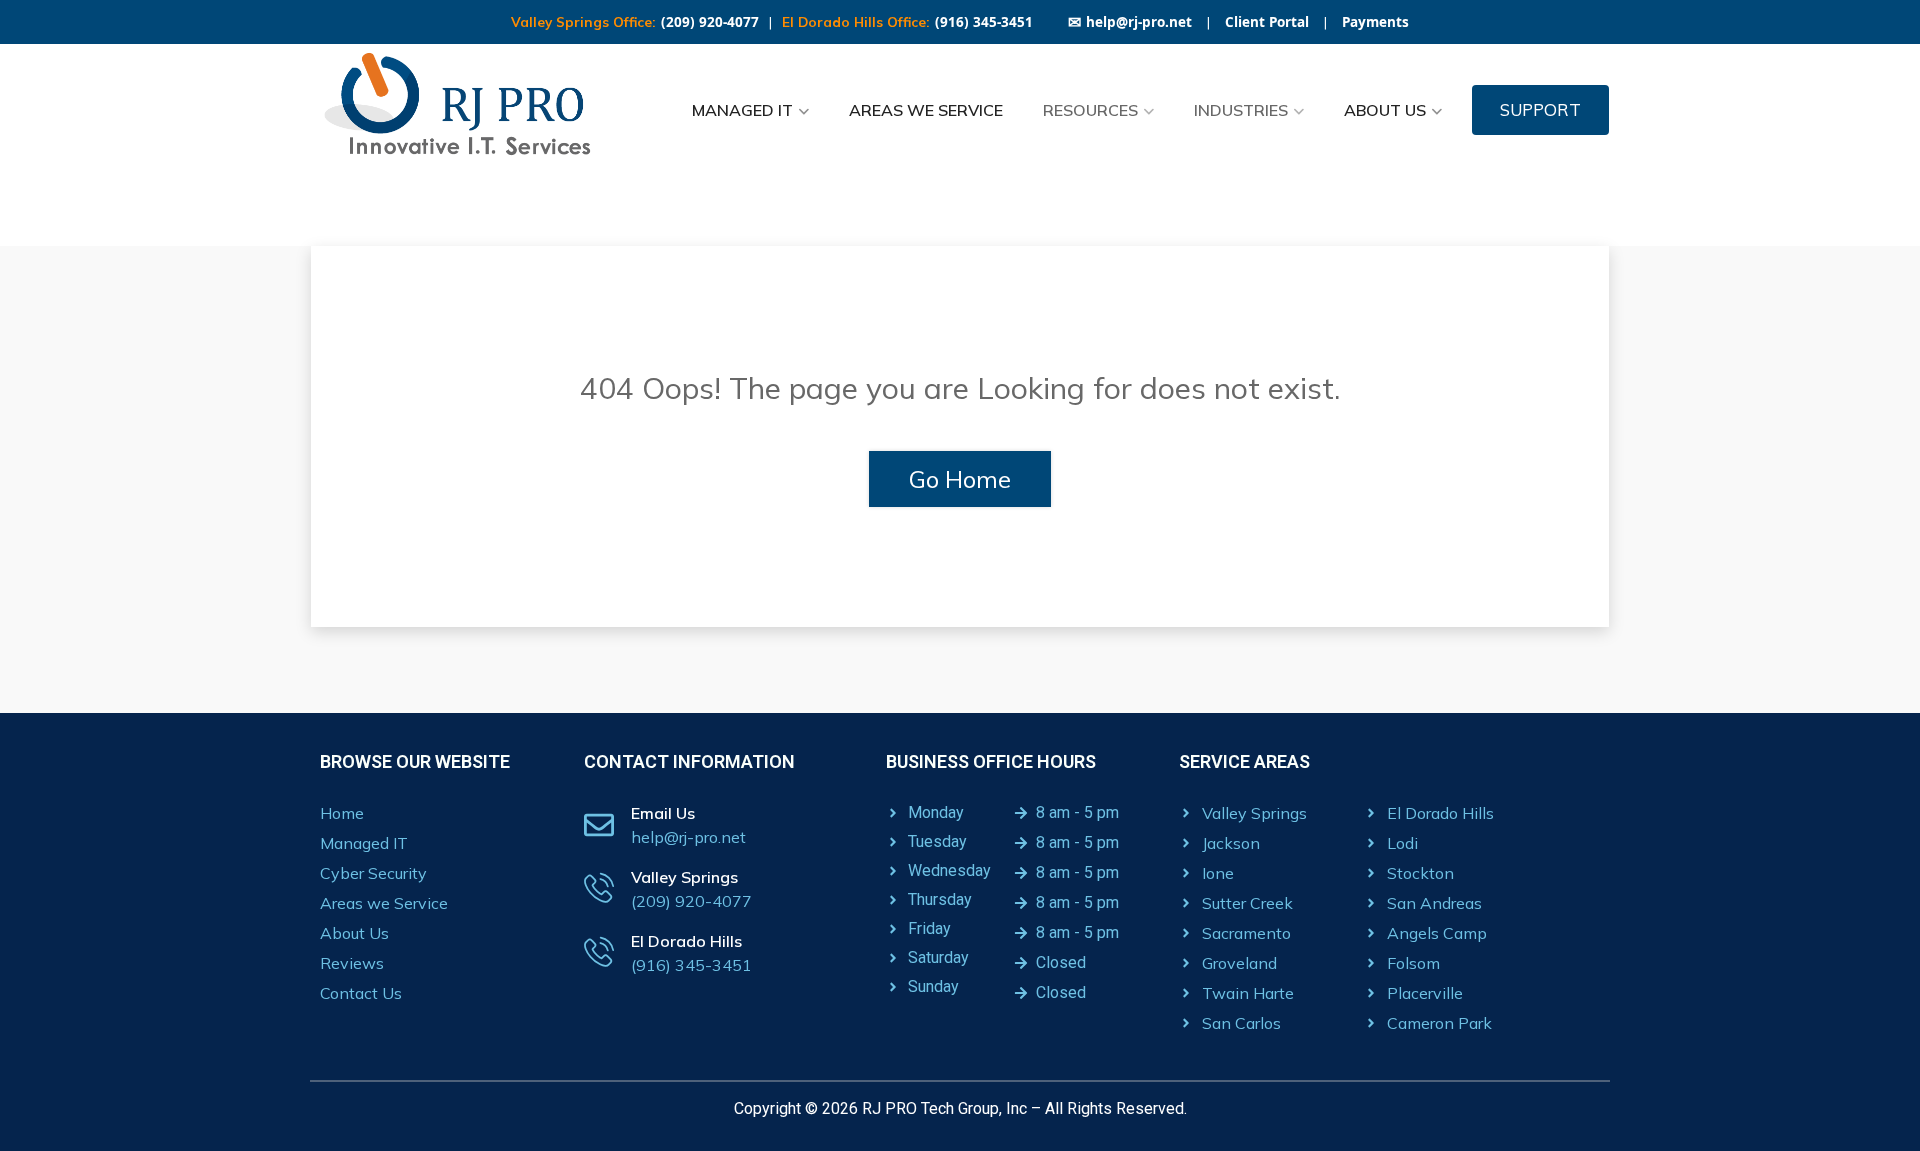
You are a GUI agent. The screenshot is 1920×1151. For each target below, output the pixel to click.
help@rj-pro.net (1130, 22)
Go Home (960, 479)
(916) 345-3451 (984, 22)
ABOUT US (1385, 110)
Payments (1375, 22)
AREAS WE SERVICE (926, 110)
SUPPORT (1540, 109)
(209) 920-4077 (710, 22)
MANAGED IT (742, 110)
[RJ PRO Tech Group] (465, 110)
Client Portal (1267, 22)
